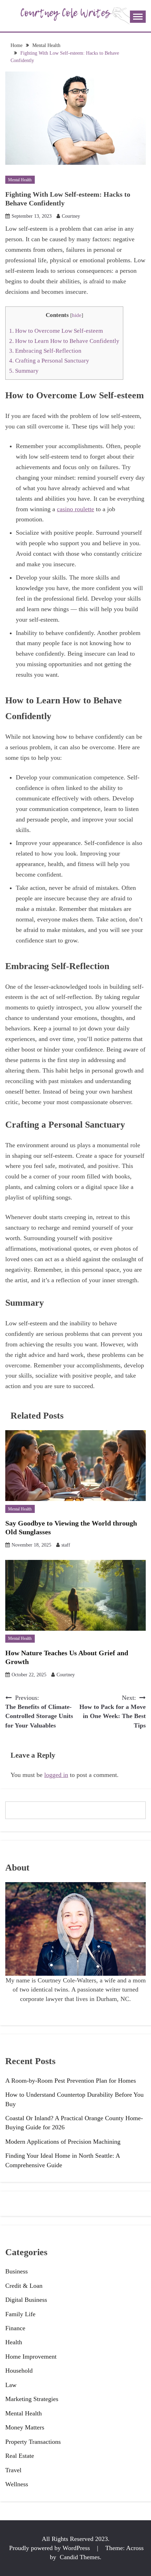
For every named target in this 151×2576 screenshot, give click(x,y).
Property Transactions (33, 2442)
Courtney (71, 216)
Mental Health (20, 180)
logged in (56, 1775)
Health (14, 2342)
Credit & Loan (24, 2286)
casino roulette (75, 509)
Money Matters (25, 2427)
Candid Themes (80, 2557)
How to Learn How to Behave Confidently (64, 341)
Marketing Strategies (32, 2399)
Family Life (20, 2314)
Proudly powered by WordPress (50, 2548)
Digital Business (26, 2300)
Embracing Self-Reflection (45, 351)
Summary (25, 371)
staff (66, 1545)
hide (77, 315)
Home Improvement (31, 2357)
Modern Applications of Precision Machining (63, 2142)
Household (19, 2371)
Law (11, 2385)
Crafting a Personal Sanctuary (49, 361)
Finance (15, 2328)
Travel (13, 2470)
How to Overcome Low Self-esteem (56, 331)
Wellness (17, 2484)
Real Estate (20, 2456)
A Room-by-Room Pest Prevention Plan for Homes (71, 2081)
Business (17, 2271)
